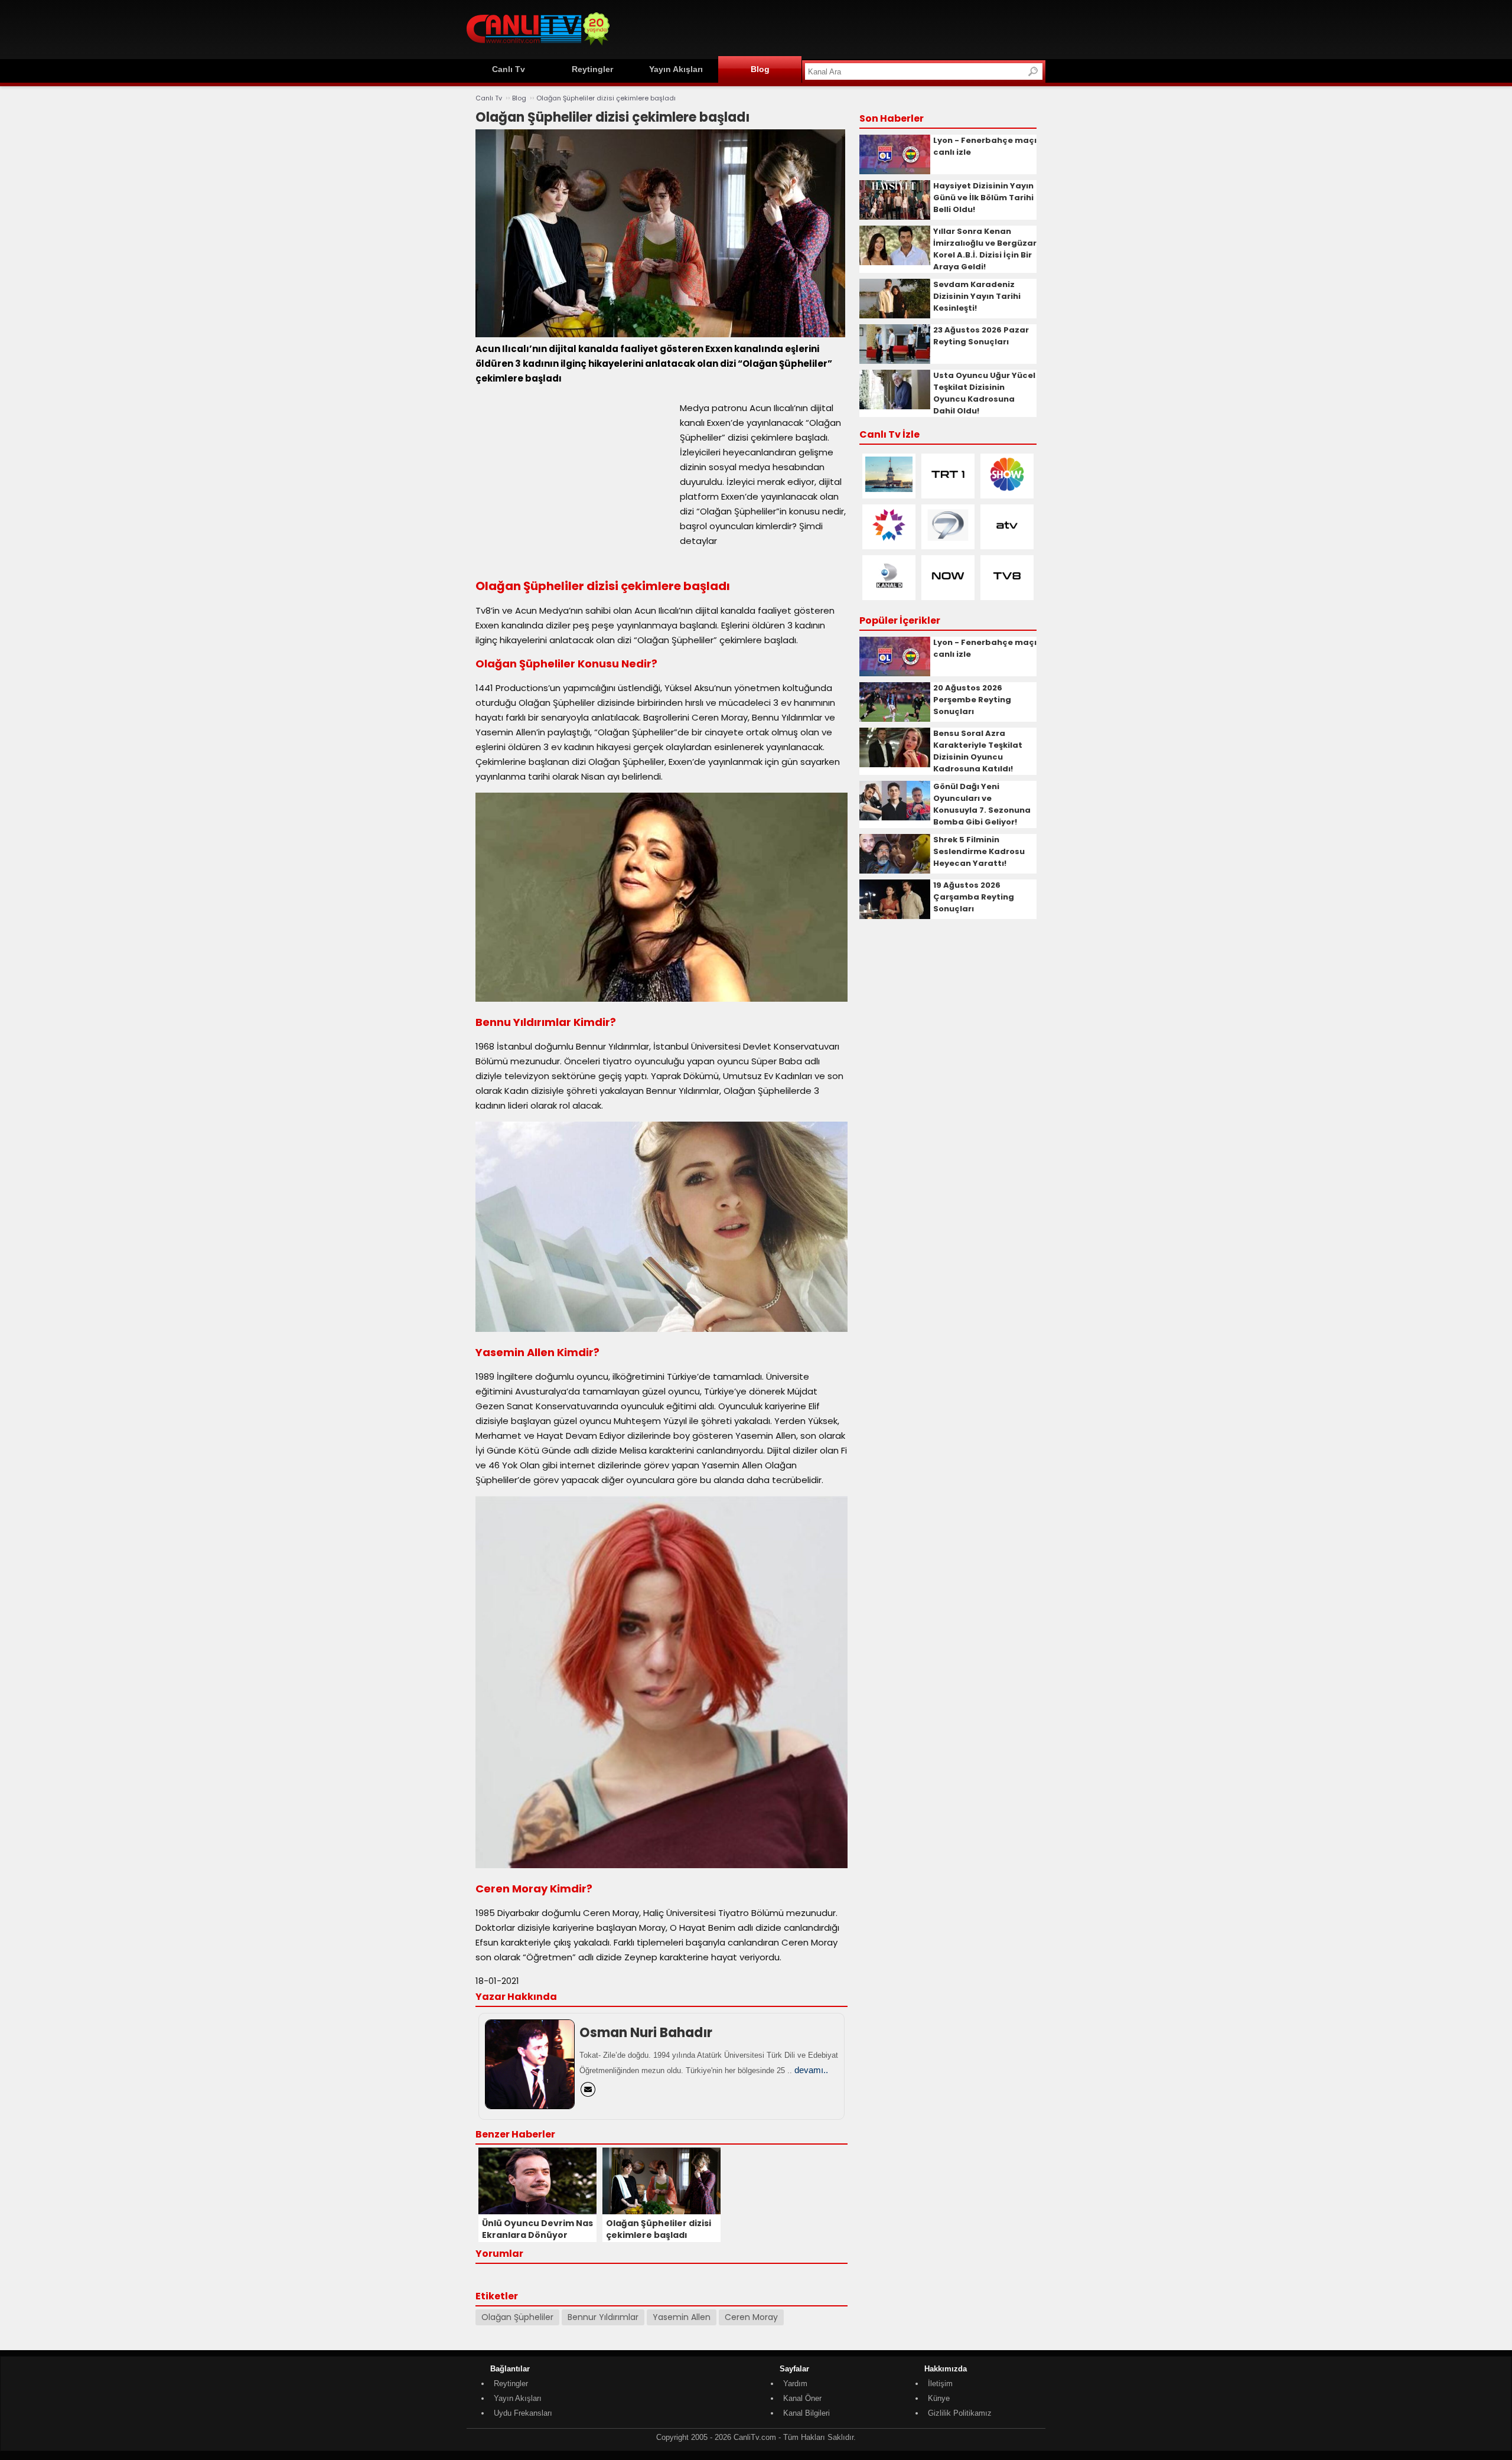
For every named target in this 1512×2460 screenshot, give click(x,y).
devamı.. (811, 2070)
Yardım (795, 2384)
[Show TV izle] (1007, 489)
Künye (939, 2398)
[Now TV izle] (948, 591)
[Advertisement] (830, 28)
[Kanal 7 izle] (948, 540)
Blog (760, 69)
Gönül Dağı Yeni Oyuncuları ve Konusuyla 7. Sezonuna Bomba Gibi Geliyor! (982, 804)
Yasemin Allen (682, 2317)
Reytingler (592, 69)
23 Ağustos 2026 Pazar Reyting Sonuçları (981, 336)
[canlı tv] (538, 47)
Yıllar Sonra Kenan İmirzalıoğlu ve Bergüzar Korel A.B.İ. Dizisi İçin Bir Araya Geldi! (985, 249)
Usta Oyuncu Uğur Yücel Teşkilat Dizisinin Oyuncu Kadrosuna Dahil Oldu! (984, 393)
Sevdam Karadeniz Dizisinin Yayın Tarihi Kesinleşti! (977, 296)
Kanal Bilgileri (806, 2413)
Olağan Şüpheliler (517, 2317)
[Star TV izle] (889, 540)
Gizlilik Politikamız (960, 2413)
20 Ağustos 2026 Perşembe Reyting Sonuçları (972, 700)
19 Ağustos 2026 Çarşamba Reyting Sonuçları (974, 897)
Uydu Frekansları (523, 2413)
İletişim (940, 2384)
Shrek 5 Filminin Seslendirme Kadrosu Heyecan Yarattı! (979, 851)
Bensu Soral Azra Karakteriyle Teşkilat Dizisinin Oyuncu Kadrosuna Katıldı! (978, 751)
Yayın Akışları (676, 69)
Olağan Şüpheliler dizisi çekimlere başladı (606, 98)
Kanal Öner (802, 2398)
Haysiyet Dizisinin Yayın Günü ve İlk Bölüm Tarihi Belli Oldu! (983, 198)
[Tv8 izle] (1007, 591)
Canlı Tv (509, 69)
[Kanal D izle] (889, 591)
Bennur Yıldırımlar (603, 2317)
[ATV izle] (1007, 540)
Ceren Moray (751, 2317)
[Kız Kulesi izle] (889, 489)
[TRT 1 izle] (948, 489)
